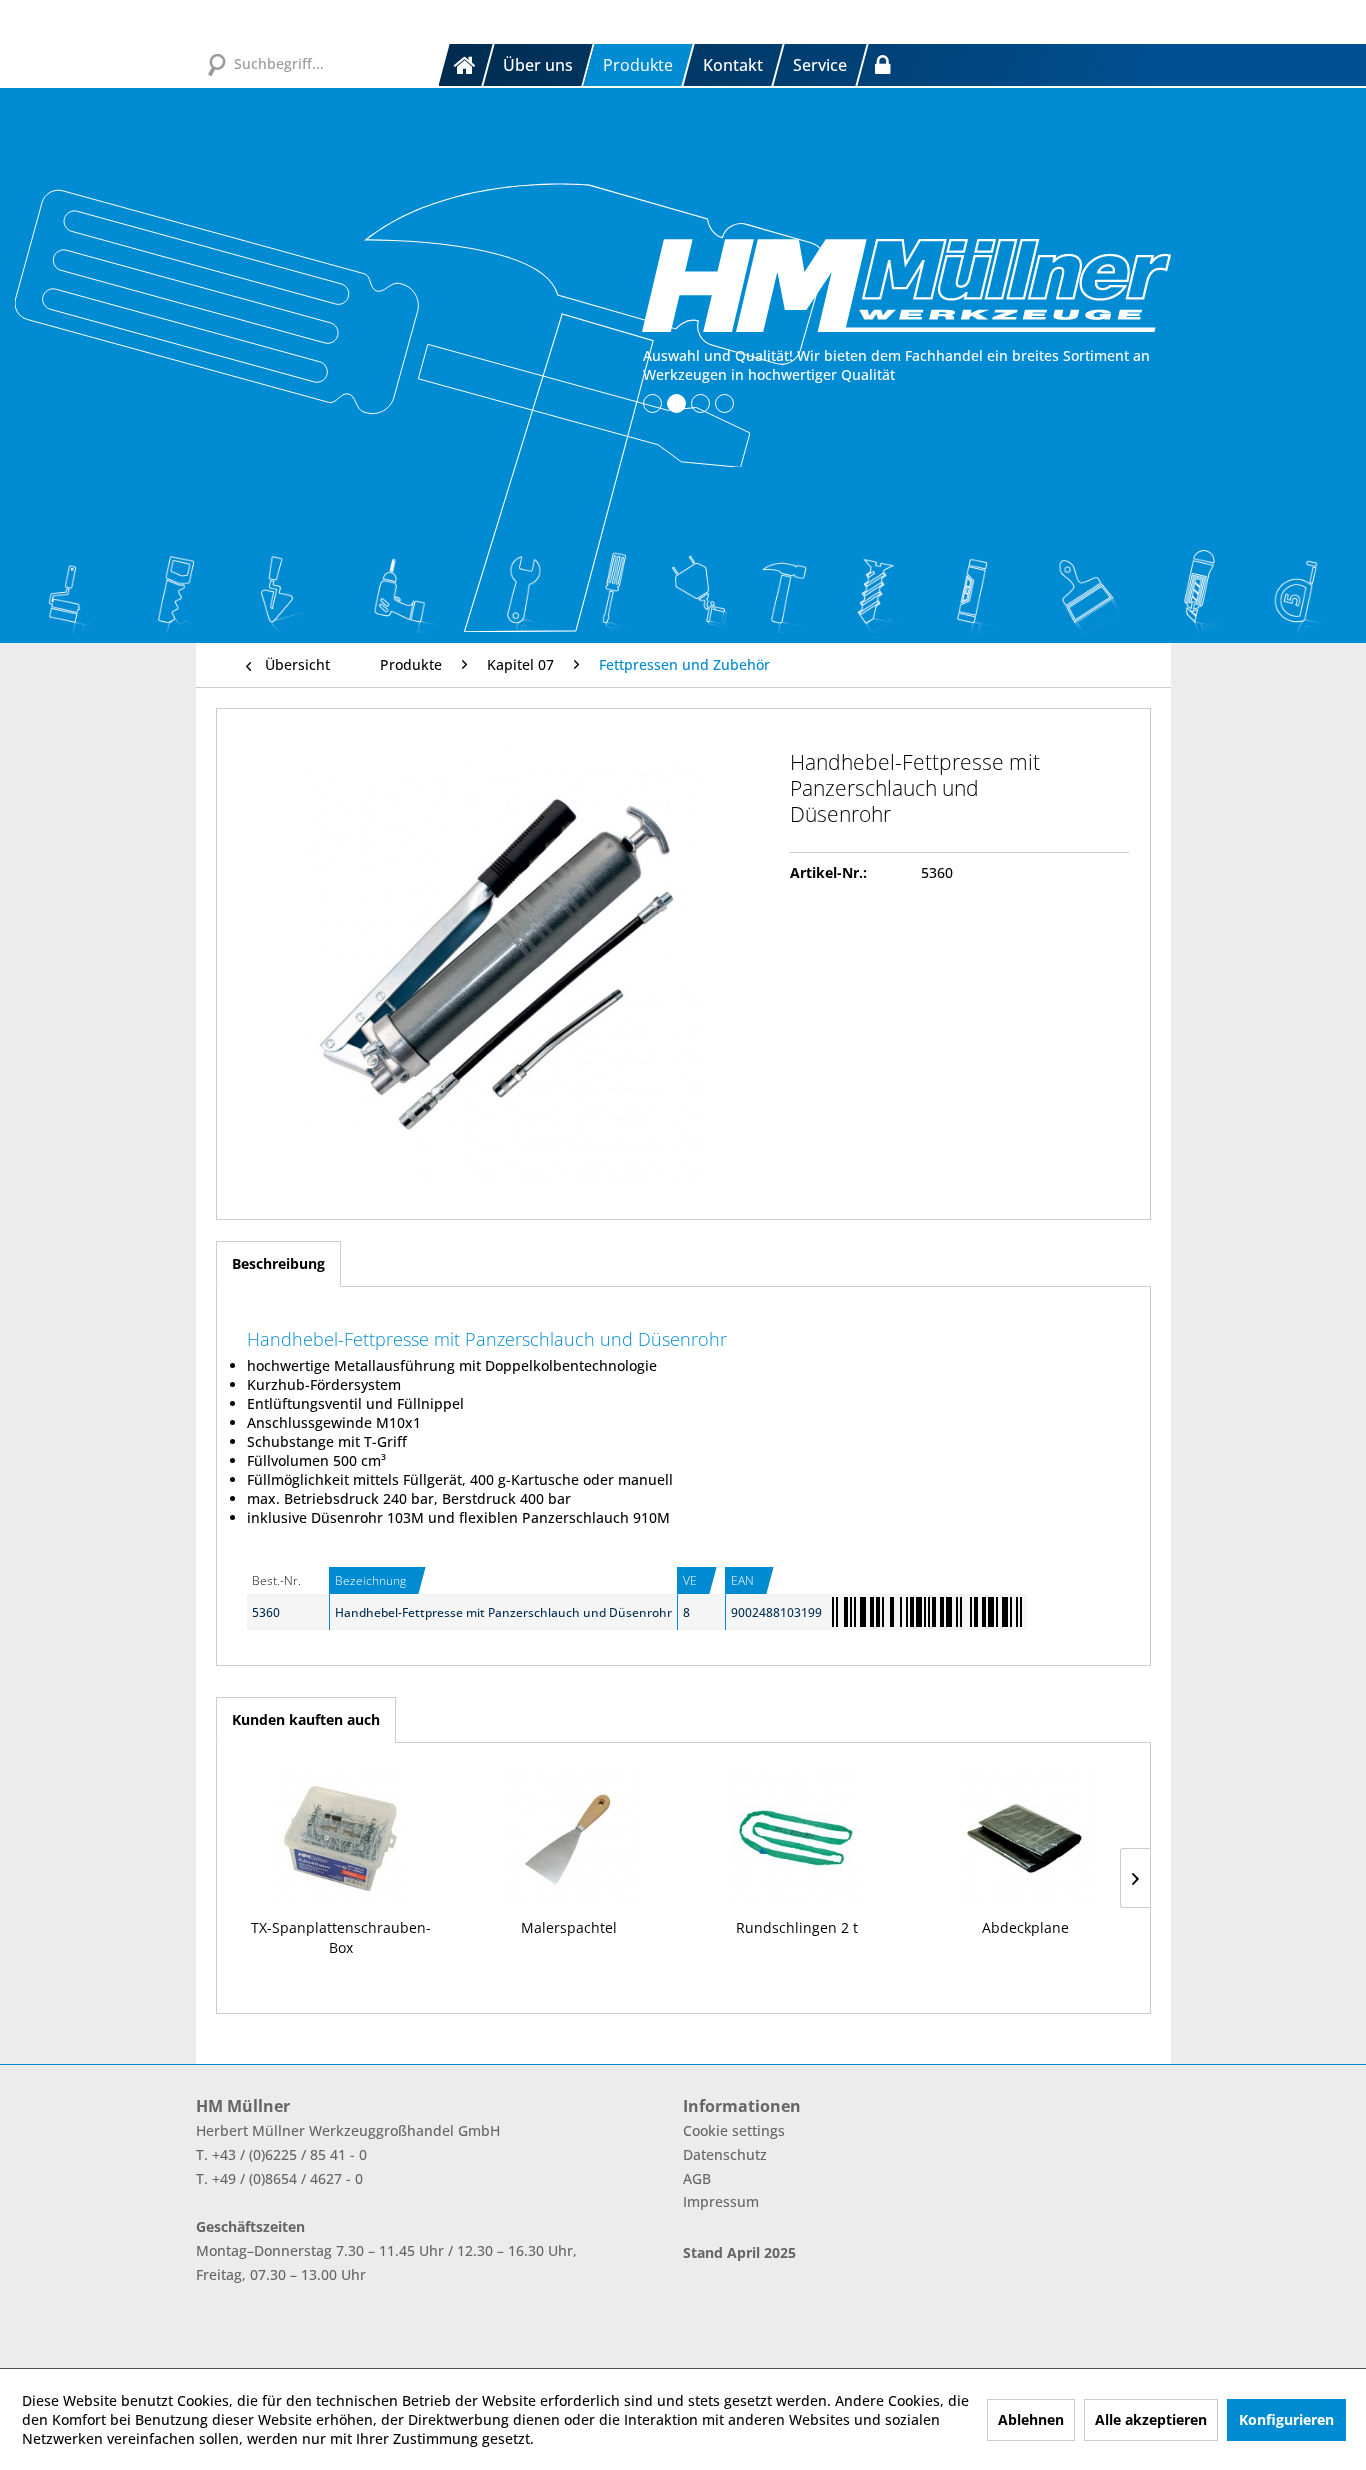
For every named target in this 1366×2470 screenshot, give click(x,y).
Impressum (721, 2201)
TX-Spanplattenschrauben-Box (341, 1937)
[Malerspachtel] (569, 1838)
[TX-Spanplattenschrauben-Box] (341, 1838)
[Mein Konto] (882, 65)
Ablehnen (1031, 2419)
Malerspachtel (569, 1927)
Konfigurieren (1286, 2419)
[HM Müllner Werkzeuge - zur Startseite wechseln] (906, 285)
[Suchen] (216, 63)
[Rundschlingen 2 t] (797, 1838)
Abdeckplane (1025, 1927)
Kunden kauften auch (306, 1719)
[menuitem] (467, 65)
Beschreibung (278, 1263)
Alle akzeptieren (1151, 2419)
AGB (697, 2178)
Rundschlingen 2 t (797, 1927)
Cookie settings (734, 2130)
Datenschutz (725, 2154)
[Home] (466, 65)
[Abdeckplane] (1025, 1838)
